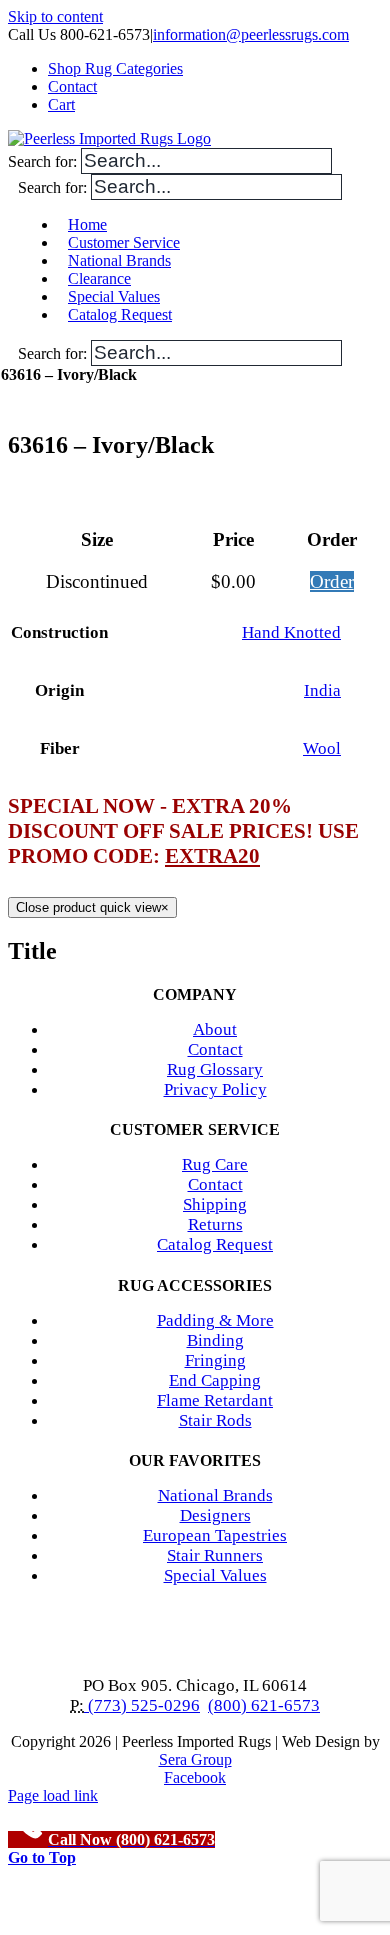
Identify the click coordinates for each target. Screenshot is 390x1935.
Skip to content (55, 16)
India (322, 690)
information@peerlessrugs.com (251, 34)
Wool (322, 748)
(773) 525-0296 (142, 1705)
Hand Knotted (291, 632)
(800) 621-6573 (264, 1705)
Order (332, 581)
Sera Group (195, 1759)
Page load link (53, 1795)
